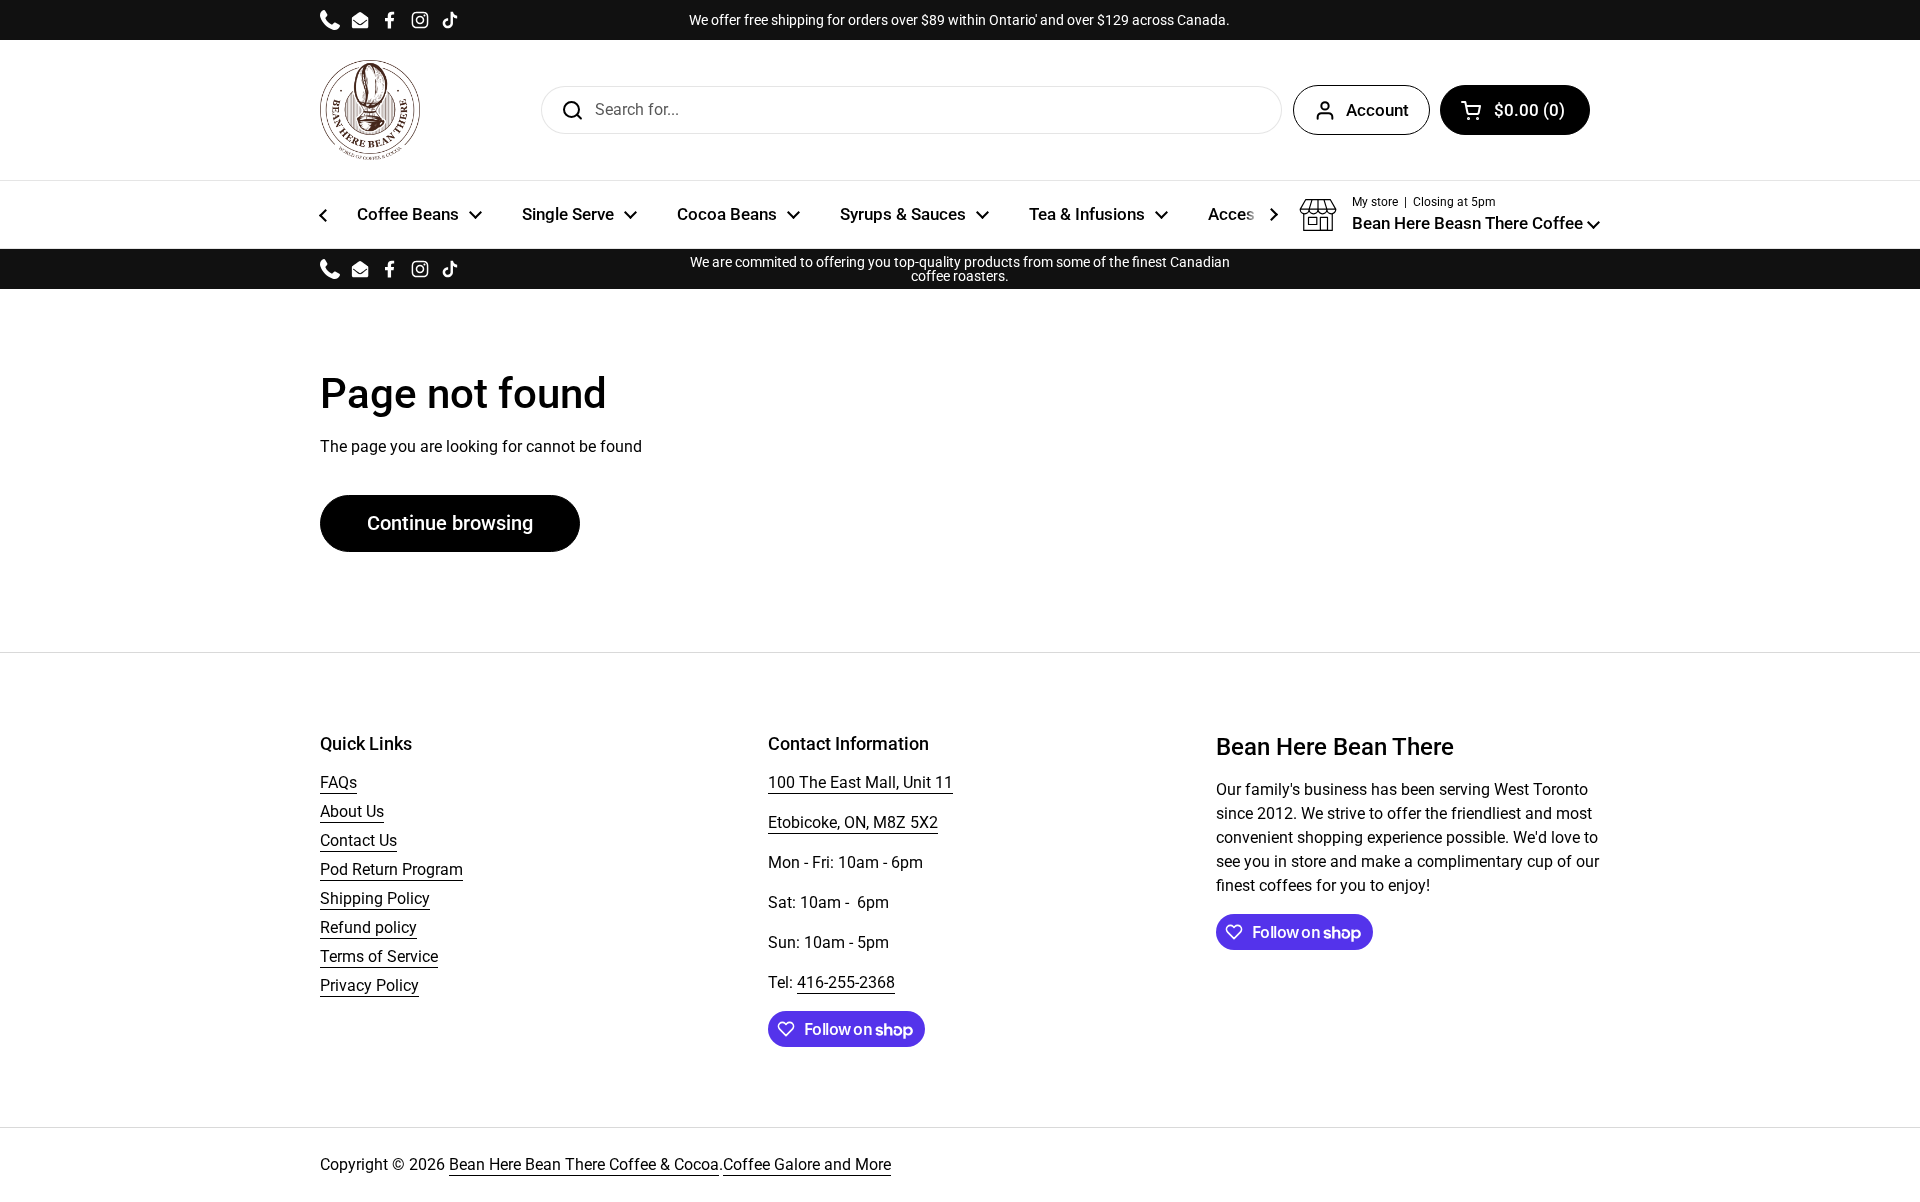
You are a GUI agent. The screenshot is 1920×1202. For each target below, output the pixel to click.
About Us (352, 811)
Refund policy (368, 927)
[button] (1449, 215)
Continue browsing (450, 523)
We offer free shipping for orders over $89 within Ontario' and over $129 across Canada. (959, 20)
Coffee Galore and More (807, 1164)
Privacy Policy (369, 985)
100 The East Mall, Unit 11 (860, 782)
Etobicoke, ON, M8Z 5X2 (853, 822)
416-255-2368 (846, 982)
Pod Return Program (391, 869)
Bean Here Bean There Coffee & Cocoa (584, 1164)
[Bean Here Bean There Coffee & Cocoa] (370, 110)
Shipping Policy (375, 898)
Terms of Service (379, 956)
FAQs (338, 782)
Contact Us (358, 840)
